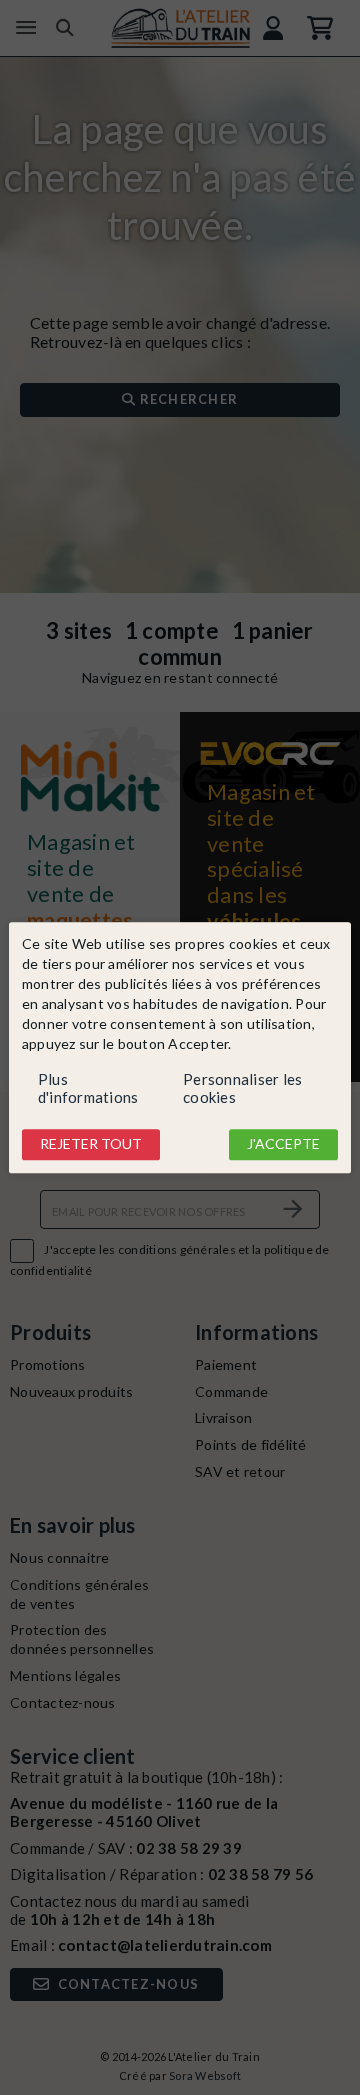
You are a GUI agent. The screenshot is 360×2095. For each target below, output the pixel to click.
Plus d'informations (88, 1089)
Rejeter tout (91, 1144)
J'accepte (283, 1144)
